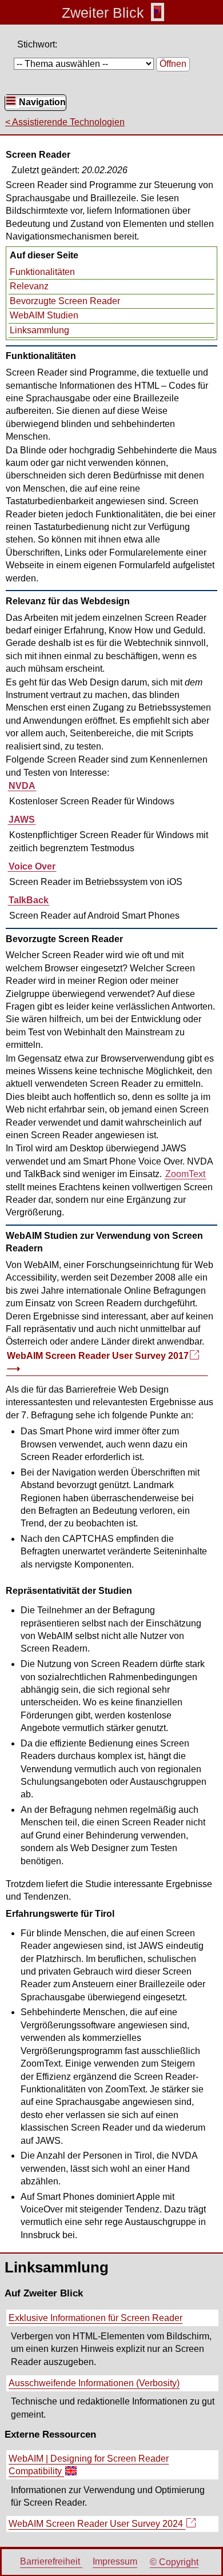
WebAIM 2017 (97, 1363)
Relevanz (29, 286)
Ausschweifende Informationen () (94, 2383)
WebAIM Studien (44, 315)
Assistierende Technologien (68, 122)
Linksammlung (39, 330)
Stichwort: (37, 44)
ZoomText (185, 1174)
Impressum (115, 2562)
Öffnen (173, 64)
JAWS (22, 820)
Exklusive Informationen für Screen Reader (95, 2318)
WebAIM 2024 (96, 2525)
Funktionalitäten (42, 272)
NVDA (22, 786)
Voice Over (32, 866)
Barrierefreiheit (51, 2562)
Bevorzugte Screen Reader (65, 301)
